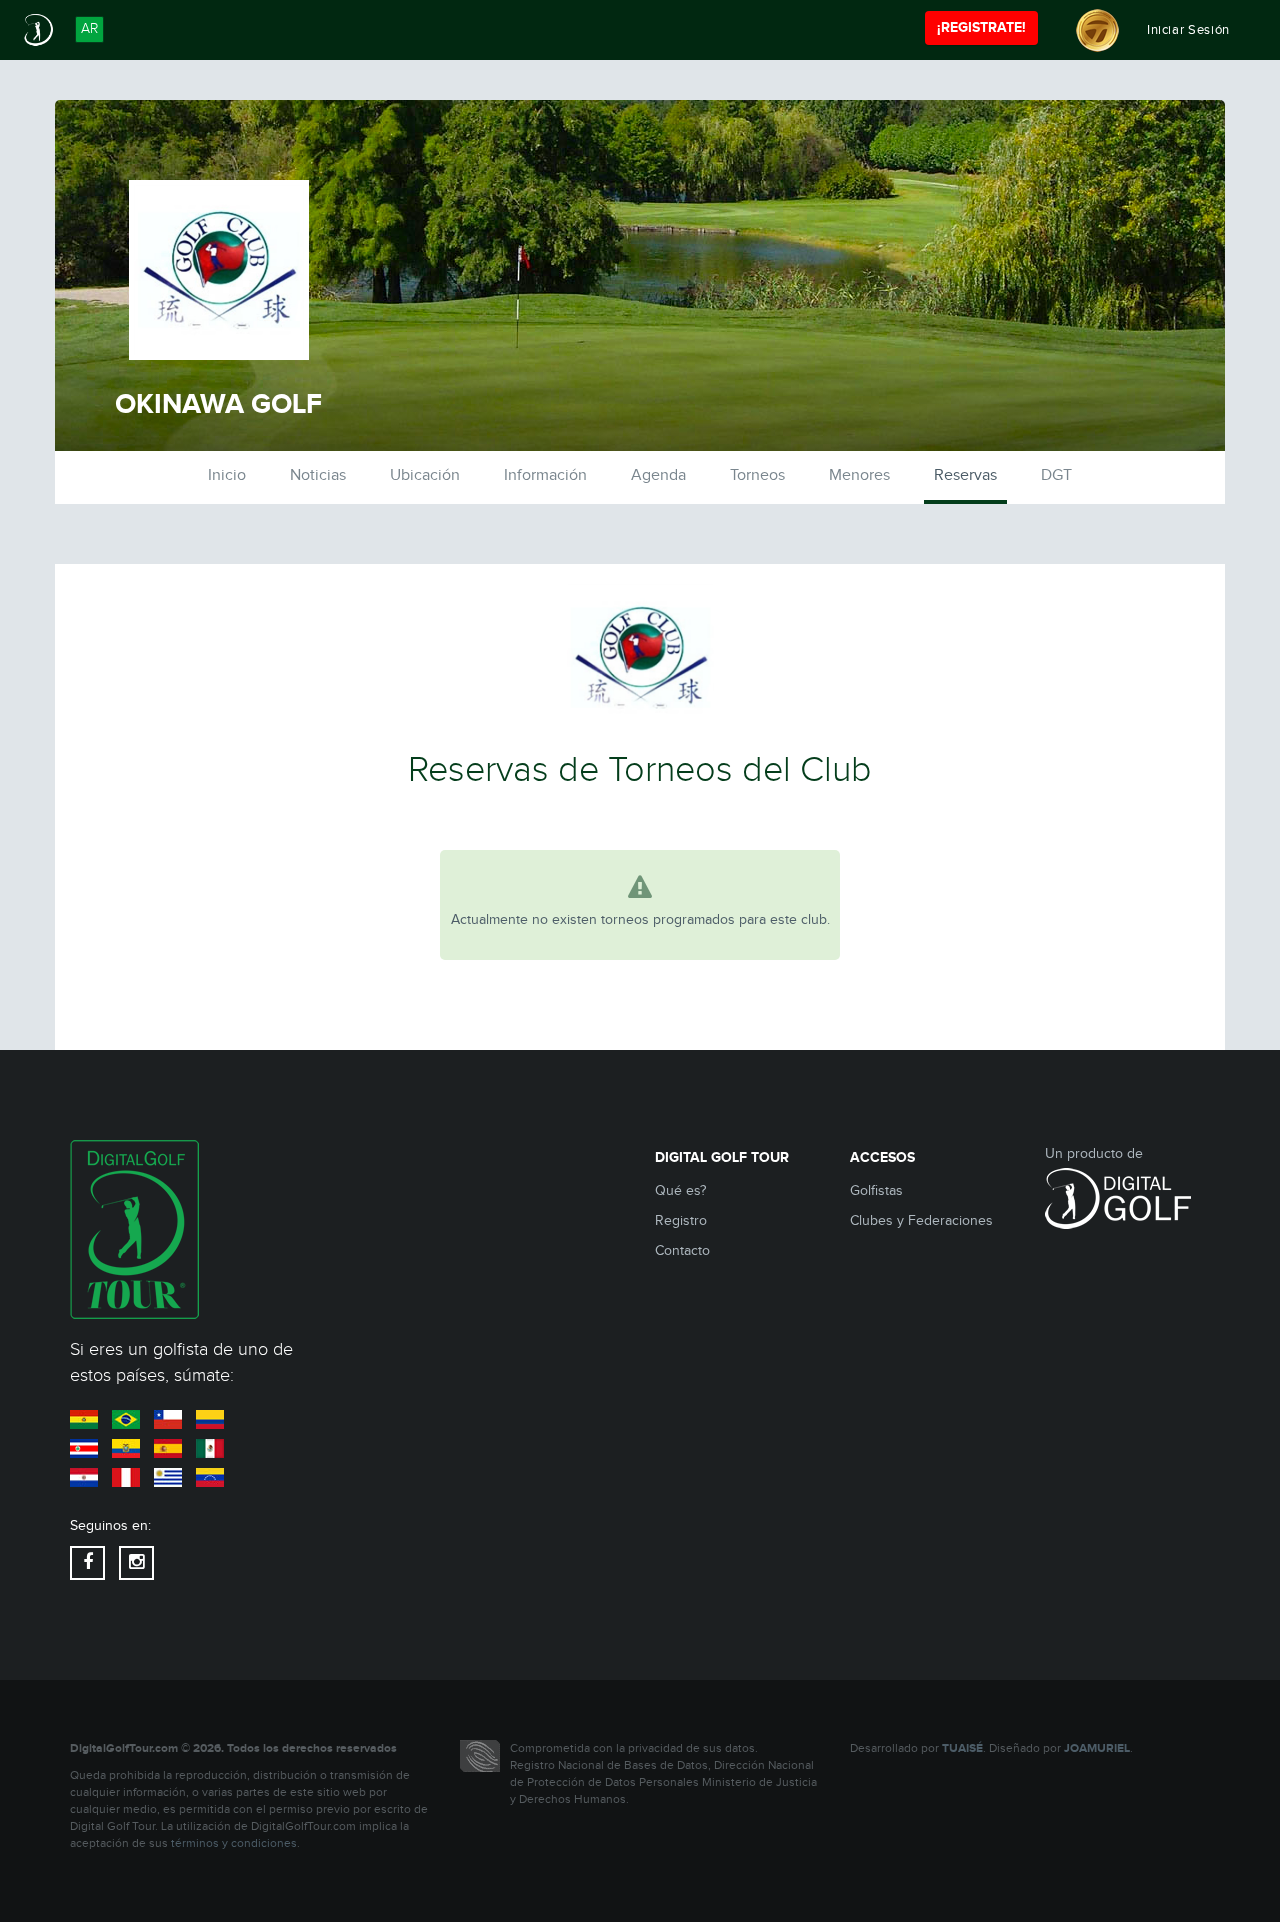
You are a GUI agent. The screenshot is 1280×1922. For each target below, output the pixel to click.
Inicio (227, 475)
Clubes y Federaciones (921, 1221)
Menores (859, 475)
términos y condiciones (234, 1843)
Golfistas (876, 1191)
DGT (1056, 475)
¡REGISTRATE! (981, 27)
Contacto (682, 1251)
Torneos (757, 475)
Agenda (658, 475)
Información (545, 475)
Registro (681, 1221)
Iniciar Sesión (1188, 30)
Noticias (318, 475)
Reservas (965, 475)
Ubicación (425, 475)
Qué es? (680, 1191)
